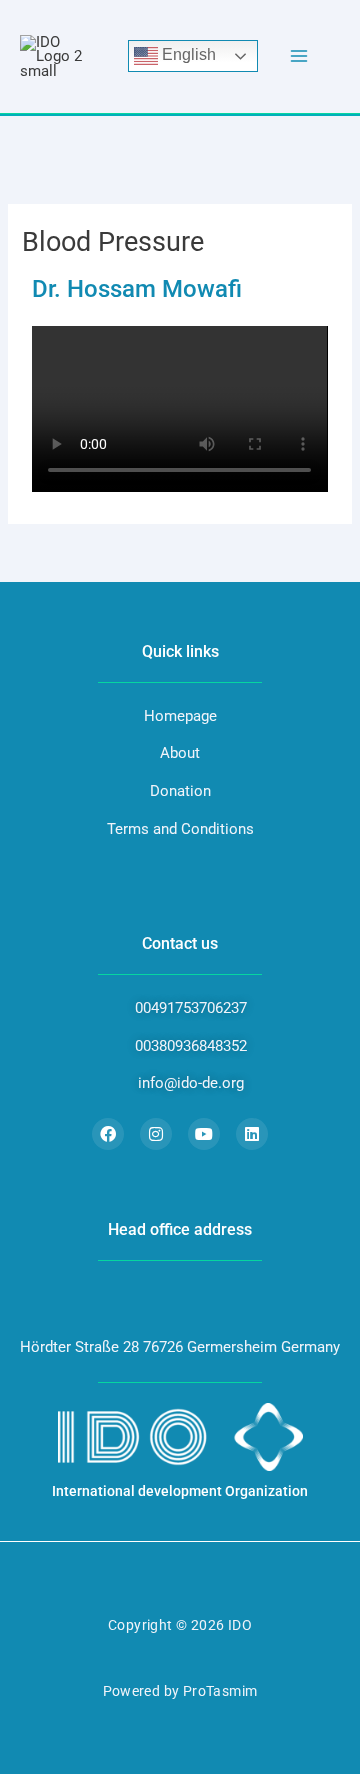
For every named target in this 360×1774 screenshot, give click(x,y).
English (187, 55)
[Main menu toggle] (299, 57)
